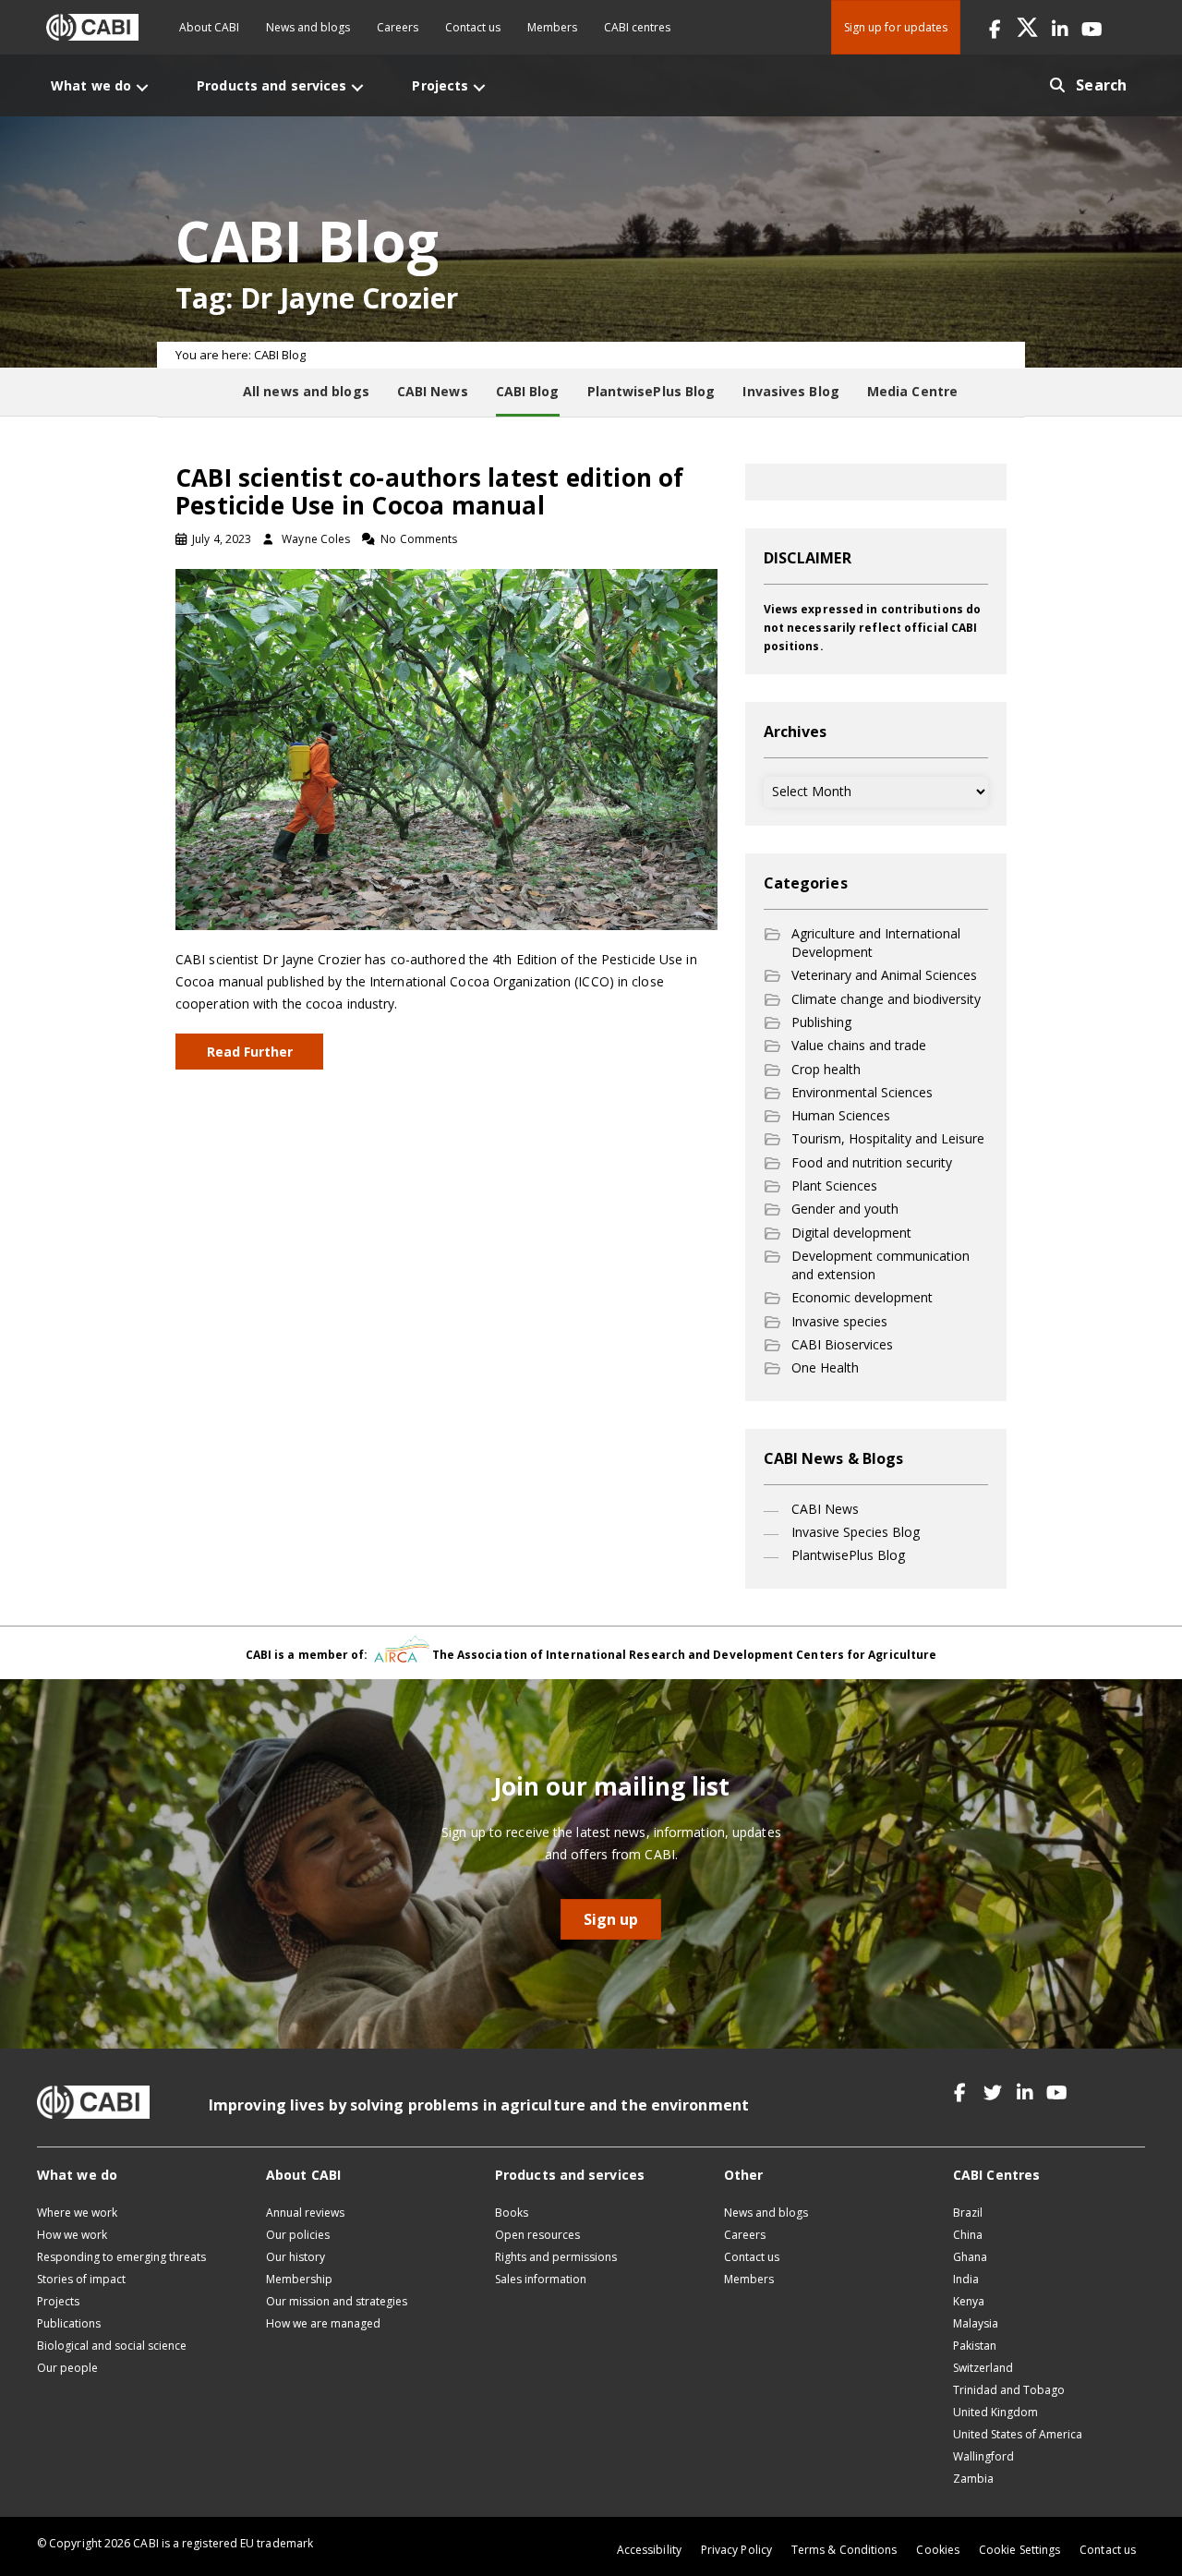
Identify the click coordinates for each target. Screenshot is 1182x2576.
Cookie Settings (1019, 2550)
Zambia (973, 2479)
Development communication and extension (880, 1265)
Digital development (851, 1233)
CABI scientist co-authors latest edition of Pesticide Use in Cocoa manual (430, 491)
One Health (825, 1367)
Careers (398, 27)
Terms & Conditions (844, 2550)
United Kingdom (995, 2412)
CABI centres (637, 27)
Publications (69, 2323)
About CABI (209, 27)
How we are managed (323, 2323)
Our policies (298, 2235)
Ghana (970, 2257)
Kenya (969, 2301)
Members (552, 27)
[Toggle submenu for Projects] (479, 87)
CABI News (825, 1509)
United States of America (1018, 2434)
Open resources (537, 2235)
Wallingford (983, 2456)
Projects (58, 2301)
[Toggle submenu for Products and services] (357, 87)
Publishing (821, 1022)
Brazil (968, 2213)
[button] (995, 27)
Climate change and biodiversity (886, 999)
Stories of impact (81, 2279)
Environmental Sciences (862, 1092)
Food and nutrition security (872, 1162)
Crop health (826, 1069)
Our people (67, 2368)
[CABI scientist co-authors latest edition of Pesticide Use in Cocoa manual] (446, 748)
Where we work (77, 2213)
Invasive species (839, 1321)
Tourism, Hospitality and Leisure (888, 1138)
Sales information (541, 2279)
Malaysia (976, 2323)
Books (512, 2213)
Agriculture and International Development (876, 943)
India (966, 2279)
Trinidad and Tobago (1009, 2390)
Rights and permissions (556, 2257)
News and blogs (308, 27)
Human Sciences (841, 1115)
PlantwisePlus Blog (848, 1555)
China (968, 2235)
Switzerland (983, 2368)
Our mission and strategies (337, 2301)
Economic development (862, 1297)
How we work (72, 2235)
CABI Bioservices (842, 1344)
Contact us (473, 27)
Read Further (250, 1052)
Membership (299, 2279)
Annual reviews (305, 2213)
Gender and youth (845, 1209)
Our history (295, 2257)
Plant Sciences (834, 1185)
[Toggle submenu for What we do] (142, 87)
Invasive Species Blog (856, 1532)
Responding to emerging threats (121, 2257)
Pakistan (975, 2346)
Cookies (938, 2550)
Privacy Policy (736, 2550)
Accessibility (649, 2550)
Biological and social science (112, 2346)
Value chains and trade (859, 1045)
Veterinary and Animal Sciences (884, 975)
